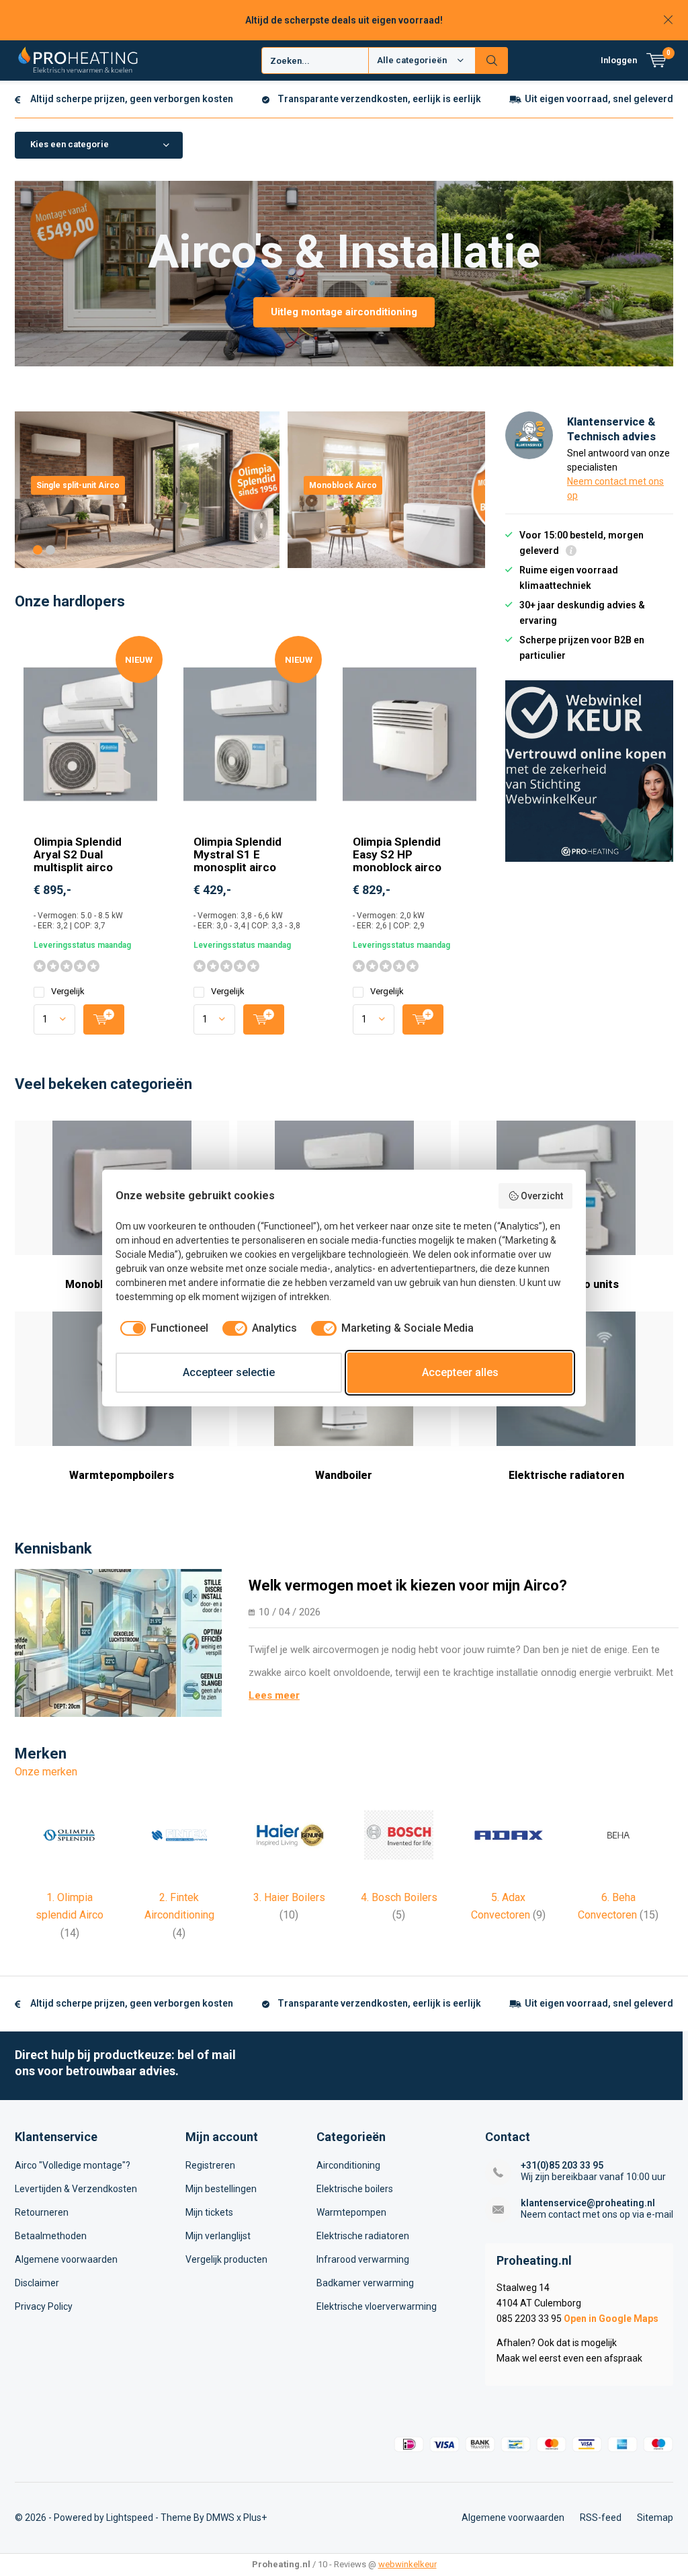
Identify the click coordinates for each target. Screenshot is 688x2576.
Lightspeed (130, 2518)
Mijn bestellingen (221, 2189)
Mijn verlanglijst (218, 2236)
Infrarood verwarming (363, 2259)
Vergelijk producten (226, 2259)
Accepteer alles (460, 1372)
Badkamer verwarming (365, 2283)
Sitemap (655, 2518)
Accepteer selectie (229, 1372)
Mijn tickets (209, 2212)
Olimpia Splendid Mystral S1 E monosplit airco (238, 854)
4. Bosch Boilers (399, 1906)
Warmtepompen (351, 2212)
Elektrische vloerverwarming (377, 2306)
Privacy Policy (44, 2306)
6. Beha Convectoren (618, 1906)
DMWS (220, 2518)
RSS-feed (601, 2518)
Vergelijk (68, 991)
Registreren (210, 2165)
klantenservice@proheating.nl (588, 2203)
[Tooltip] (571, 552)
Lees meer (274, 1695)
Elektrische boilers (355, 2189)
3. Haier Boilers (289, 1906)
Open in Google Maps (611, 2319)
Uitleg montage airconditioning (344, 312)
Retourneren (42, 2212)
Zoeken (492, 61)
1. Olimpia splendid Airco (70, 1915)
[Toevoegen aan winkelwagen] (104, 1019)
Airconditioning (348, 2165)
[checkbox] (162, 1328)
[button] (38, 550)
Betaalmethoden (51, 2236)
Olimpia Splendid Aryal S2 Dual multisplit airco (78, 854)
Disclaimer (37, 2283)
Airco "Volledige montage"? (73, 2165)
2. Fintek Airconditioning (179, 1915)
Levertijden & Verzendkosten (76, 2189)
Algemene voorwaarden (66, 2259)
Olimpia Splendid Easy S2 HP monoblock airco (397, 854)
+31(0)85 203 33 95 (562, 2165)
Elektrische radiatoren (363, 2236)
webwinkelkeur (407, 2564)
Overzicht (542, 1196)
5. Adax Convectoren (508, 1906)
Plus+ (255, 2518)
